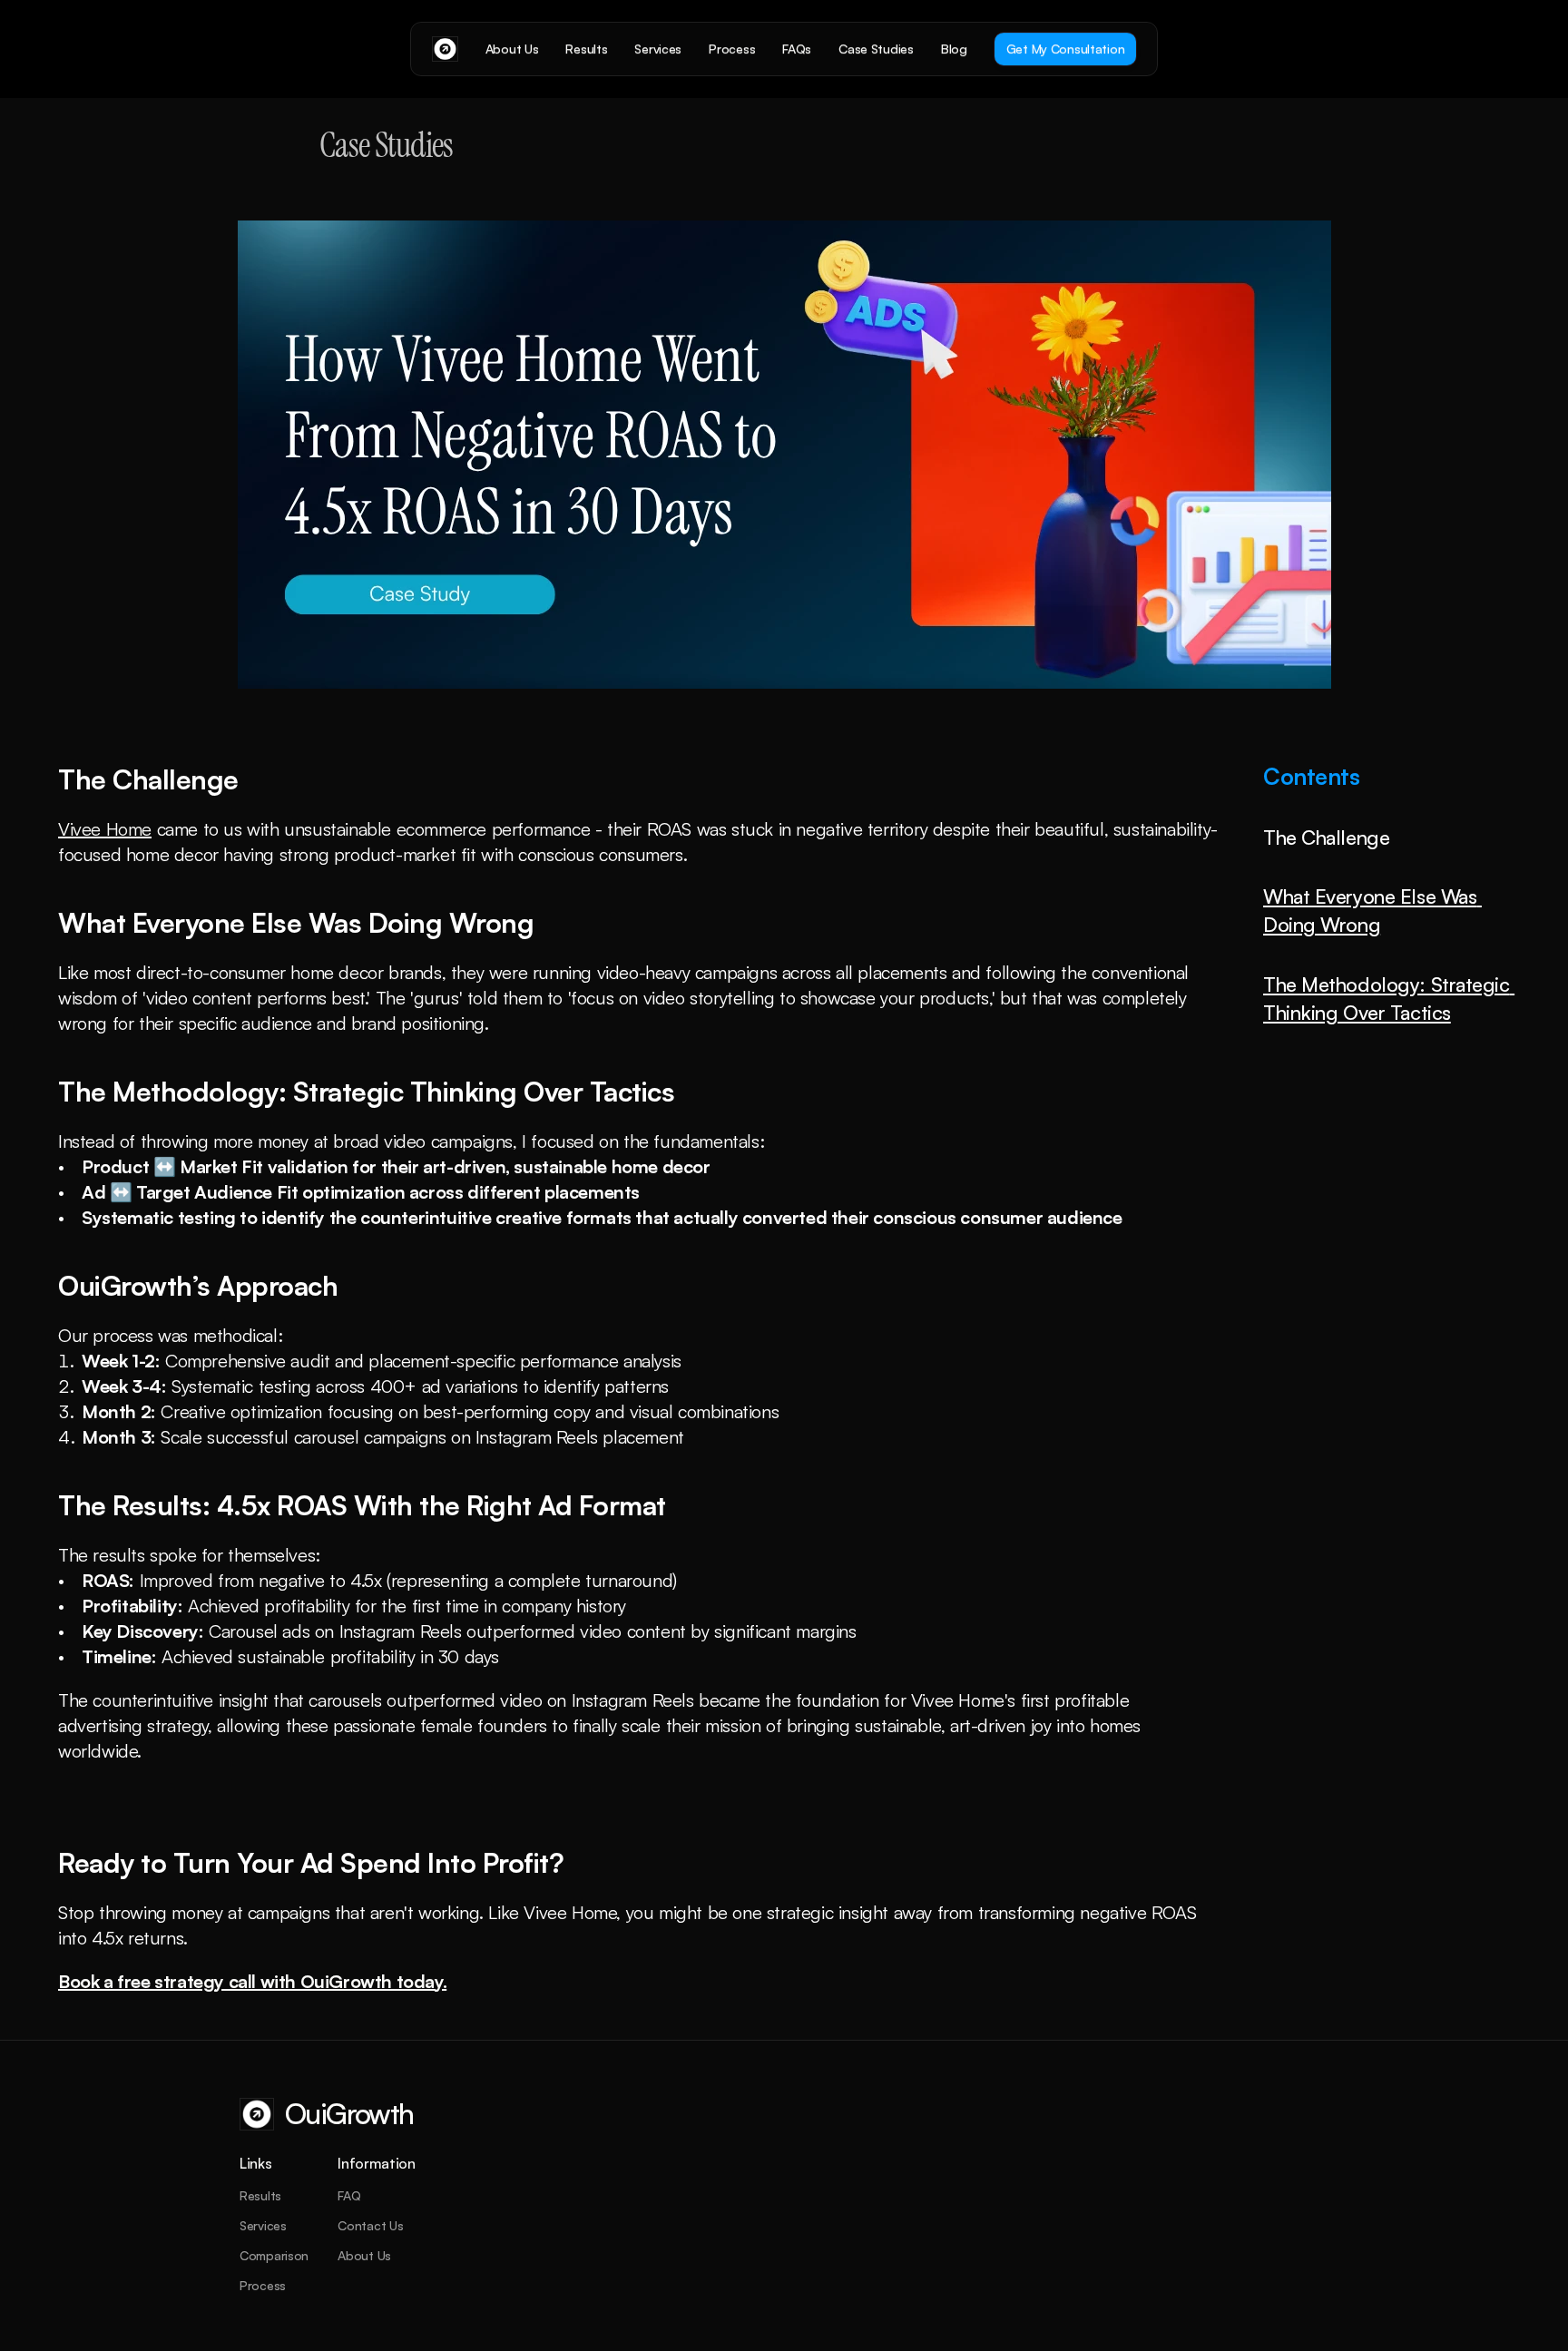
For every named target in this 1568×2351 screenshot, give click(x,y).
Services (263, 2225)
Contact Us (370, 2225)
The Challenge (1326, 837)
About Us (364, 2255)
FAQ (349, 2195)
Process (263, 2285)
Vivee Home (105, 829)
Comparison (274, 2255)
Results (260, 2195)
